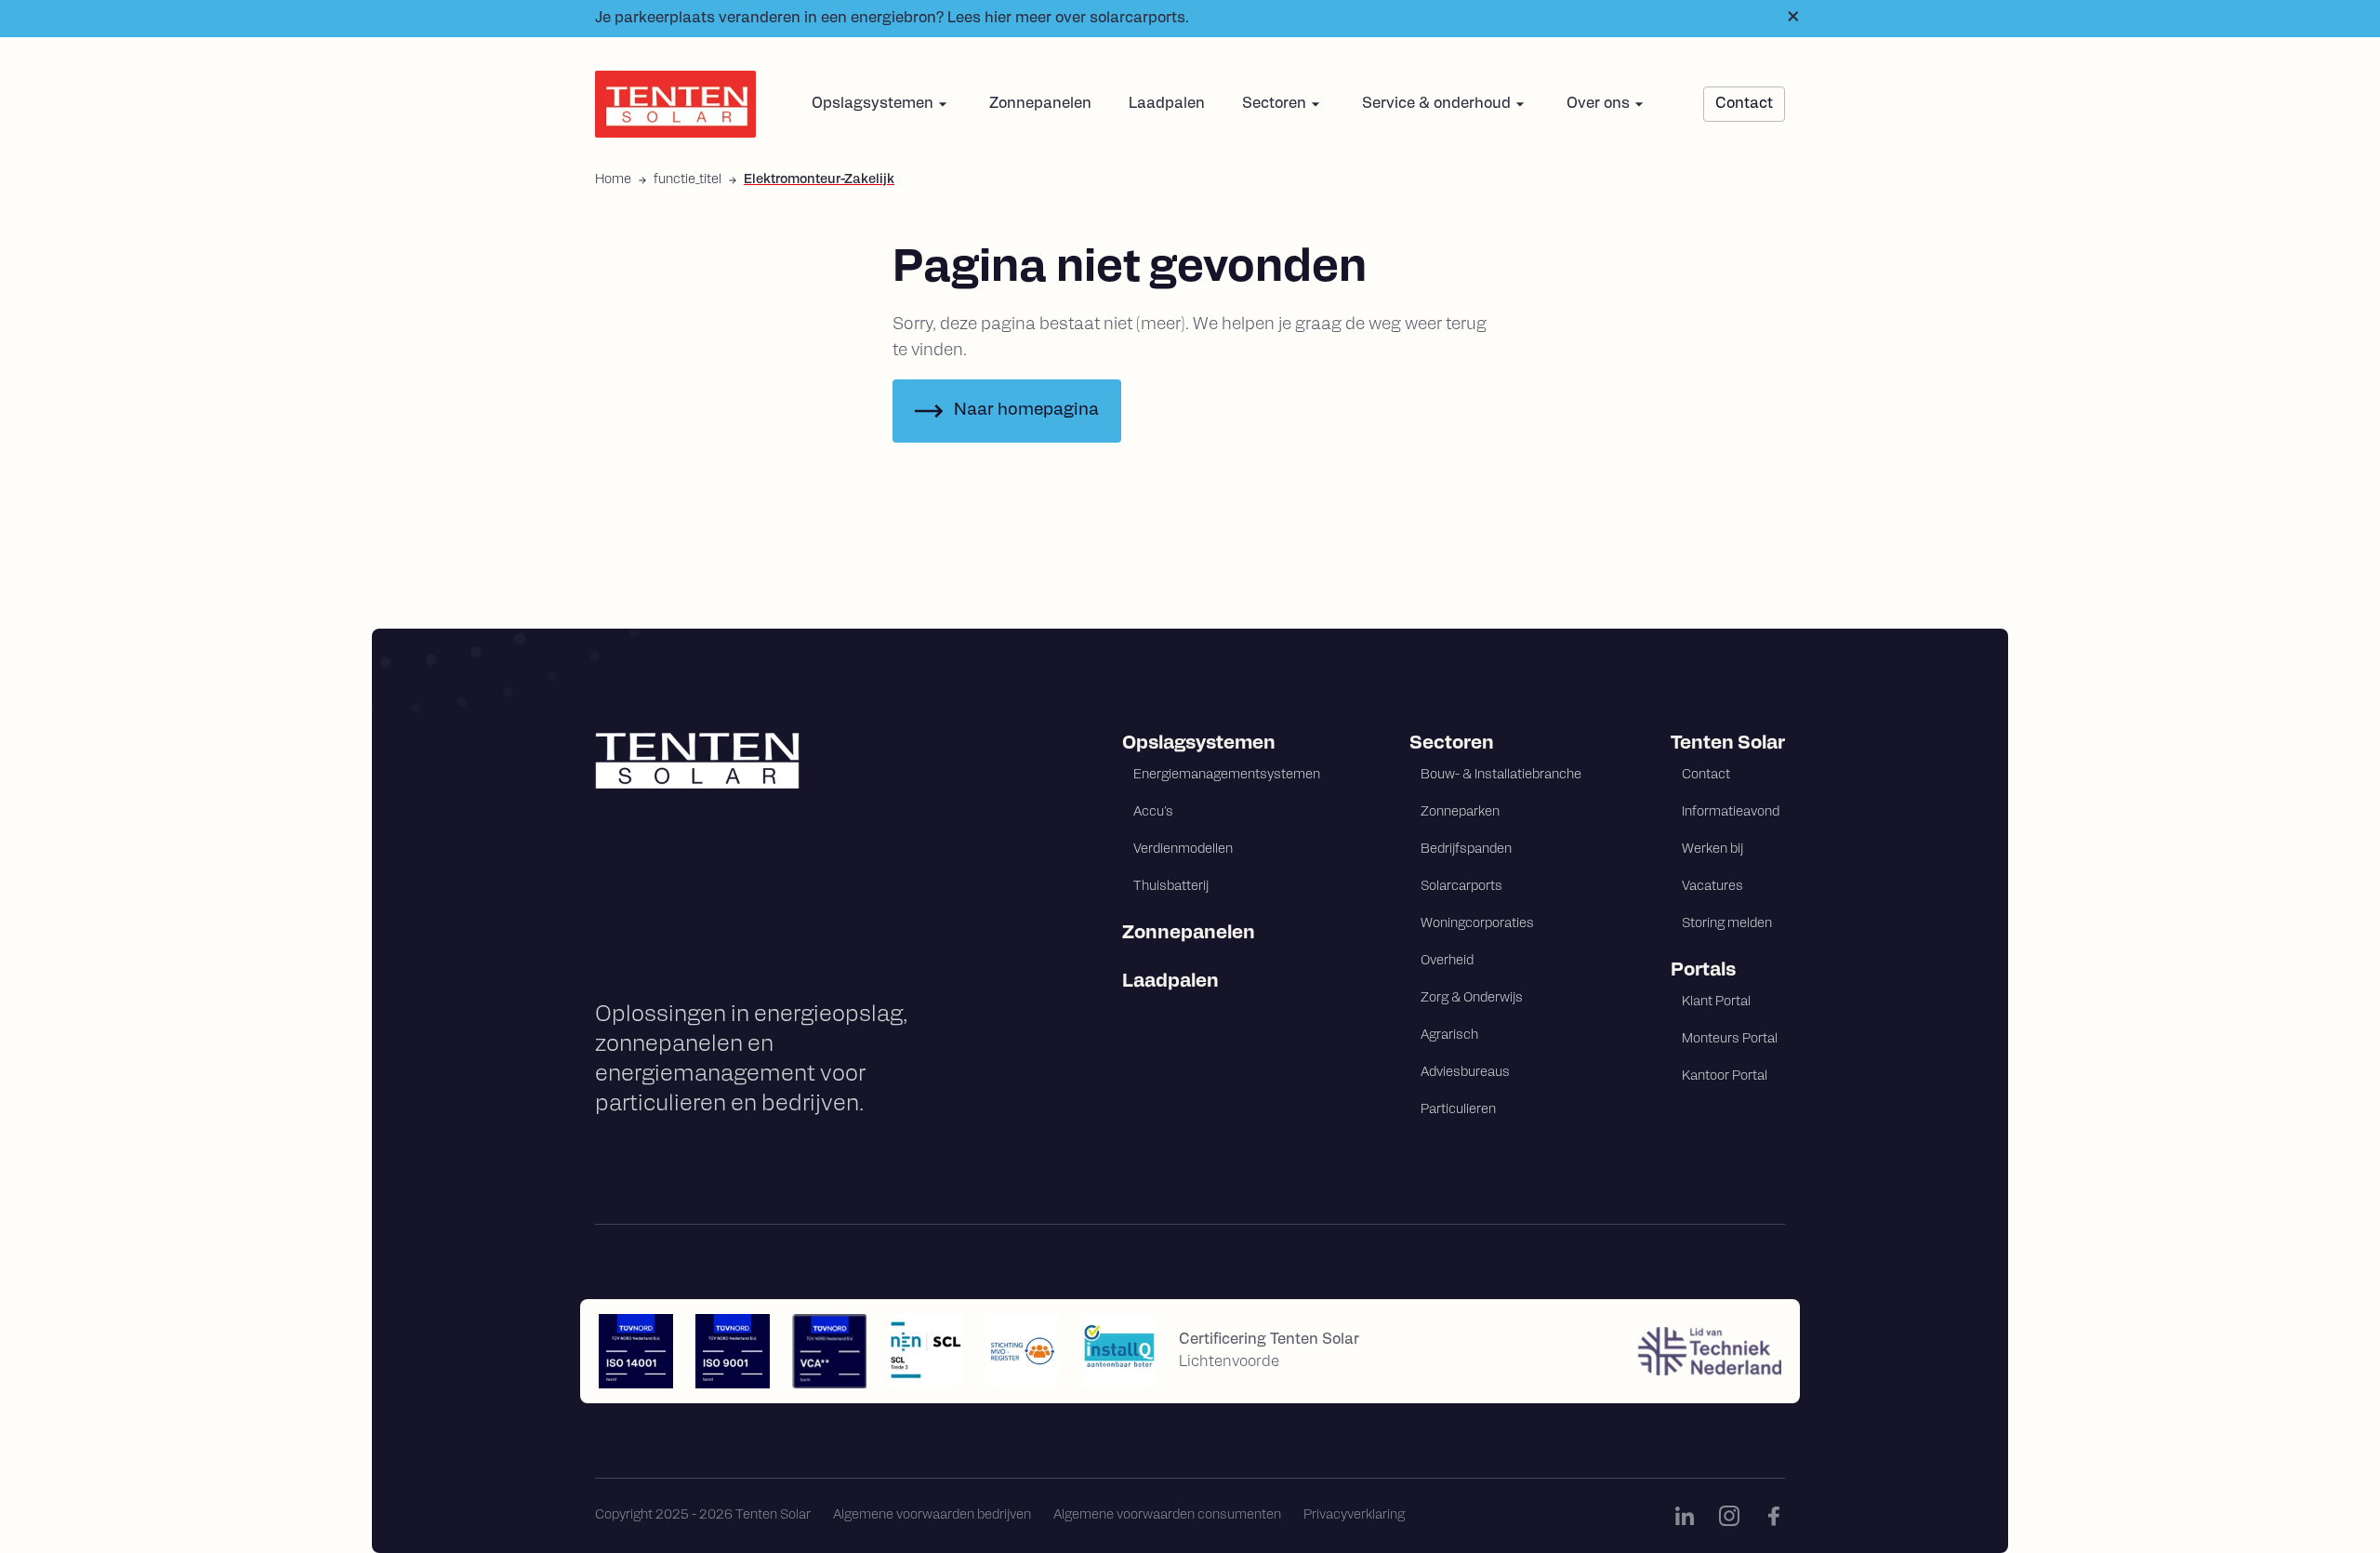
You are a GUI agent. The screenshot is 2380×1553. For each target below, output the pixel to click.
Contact (1706, 775)
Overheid (1447, 961)
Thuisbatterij (1171, 887)
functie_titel (688, 180)
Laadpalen (1167, 104)
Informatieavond (1731, 812)
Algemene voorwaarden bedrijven (932, 1515)
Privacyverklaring (1354, 1515)
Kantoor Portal (1725, 1076)
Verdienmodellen (1183, 850)
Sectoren (1452, 744)
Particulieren (1458, 1110)
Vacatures (1712, 887)
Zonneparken (1460, 812)
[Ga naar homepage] (779, 761)
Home (613, 180)
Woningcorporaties (1477, 924)
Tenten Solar (1728, 744)
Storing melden (1727, 924)
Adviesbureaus (1465, 1073)
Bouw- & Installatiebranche (1501, 775)
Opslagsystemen (1199, 744)
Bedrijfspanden (1466, 850)
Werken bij (1712, 850)
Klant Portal (1716, 1002)
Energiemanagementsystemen (1227, 775)
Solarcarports (1461, 887)
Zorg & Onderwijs (1472, 998)
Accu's (1153, 812)
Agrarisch (1449, 1035)
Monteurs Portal (1730, 1039)
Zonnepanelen (1040, 104)
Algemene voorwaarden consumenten (1167, 1515)
